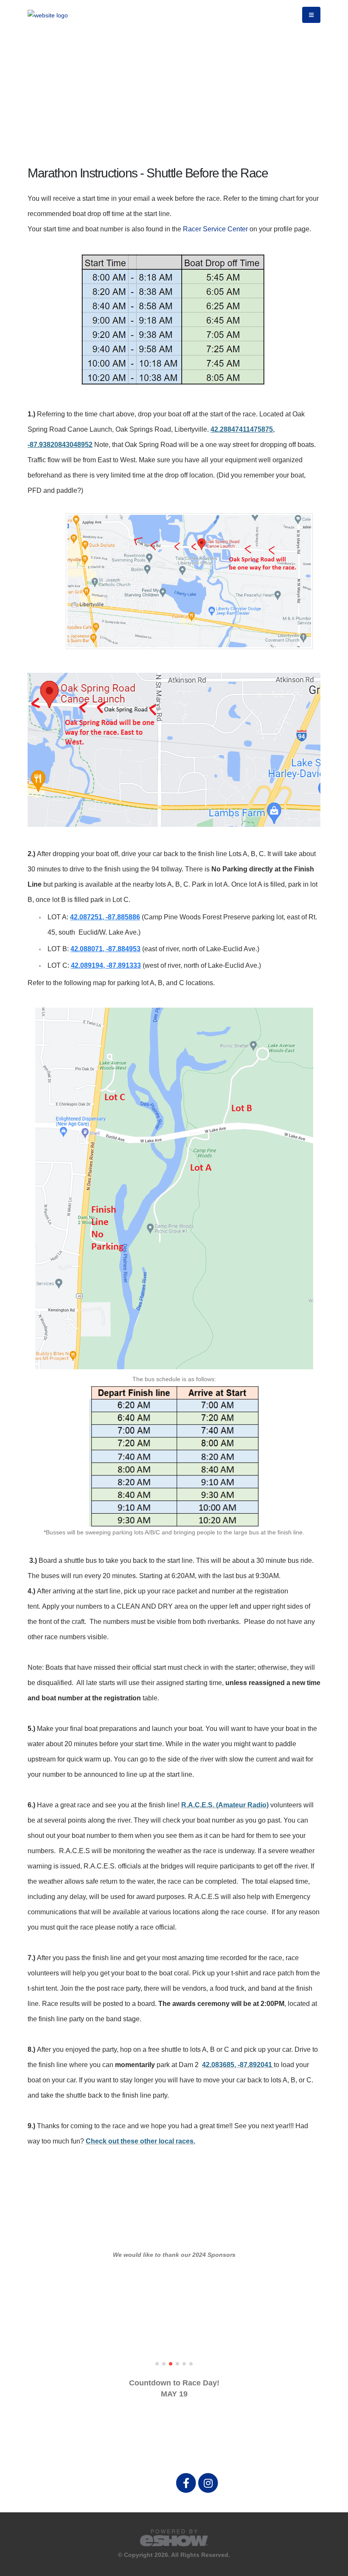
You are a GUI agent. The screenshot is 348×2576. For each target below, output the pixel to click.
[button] (157, 2364)
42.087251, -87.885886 (105, 917)
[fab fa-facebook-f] (187, 2483)
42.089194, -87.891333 (106, 965)
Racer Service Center (215, 229)
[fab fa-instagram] (208, 2483)
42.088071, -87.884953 (105, 949)
